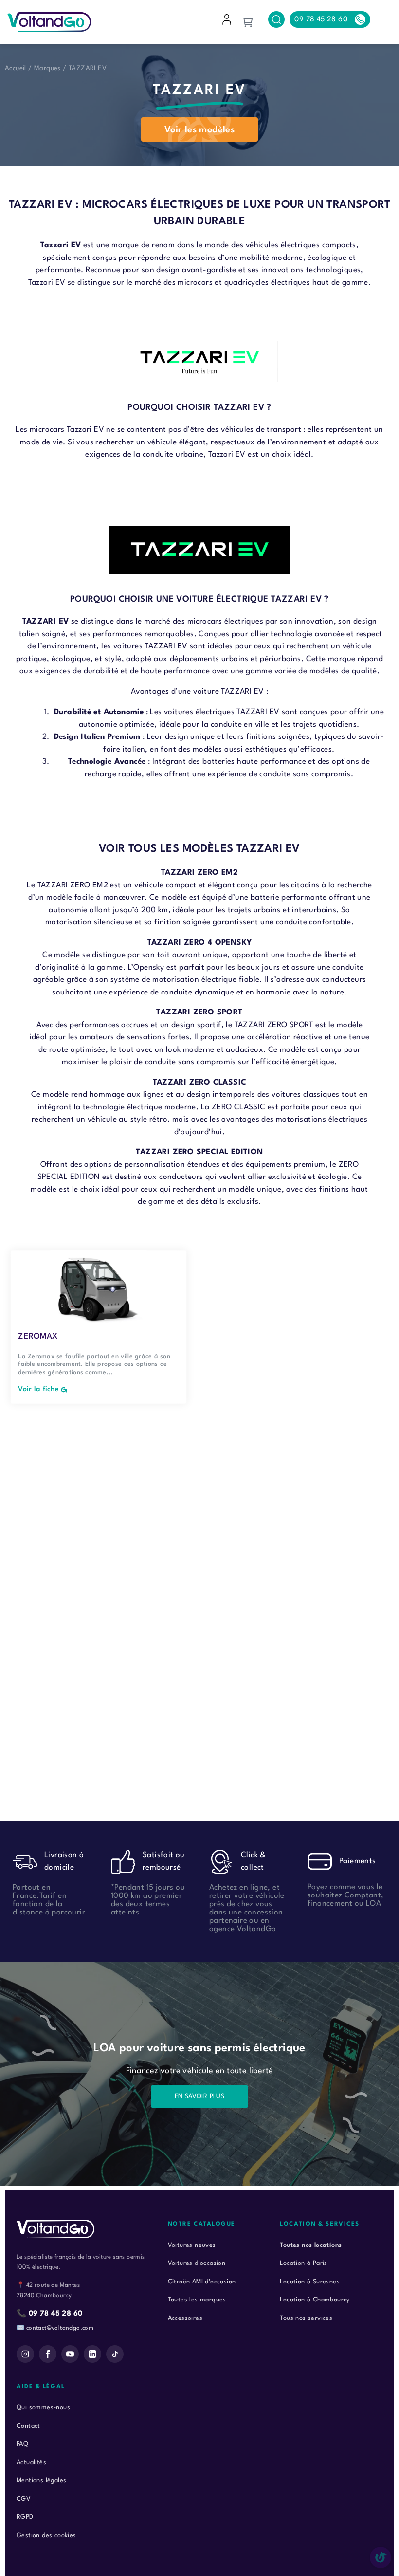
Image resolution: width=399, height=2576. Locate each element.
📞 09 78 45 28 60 (49, 2314)
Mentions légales (41, 2480)
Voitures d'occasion (197, 2263)
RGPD (25, 2517)
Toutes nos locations (311, 2245)
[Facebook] (48, 2354)
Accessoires (185, 2318)
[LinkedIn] (92, 2354)
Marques (47, 68)
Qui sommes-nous (43, 2407)
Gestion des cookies (46, 2535)
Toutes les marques (197, 2300)
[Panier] (247, 22)
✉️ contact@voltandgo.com (55, 2328)
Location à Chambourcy (315, 2300)
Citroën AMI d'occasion (202, 2282)
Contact (28, 2426)
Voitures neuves (192, 2245)
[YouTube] (70, 2354)
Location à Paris (303, 2263)
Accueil (16, 68)
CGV (24, 2499)
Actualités (31, 2462)
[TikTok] (115, 2354)
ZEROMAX (38, 1336)
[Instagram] (25, 2354)
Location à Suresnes (310, 2282)
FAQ (22, 2444)
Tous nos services (306, 2318)
